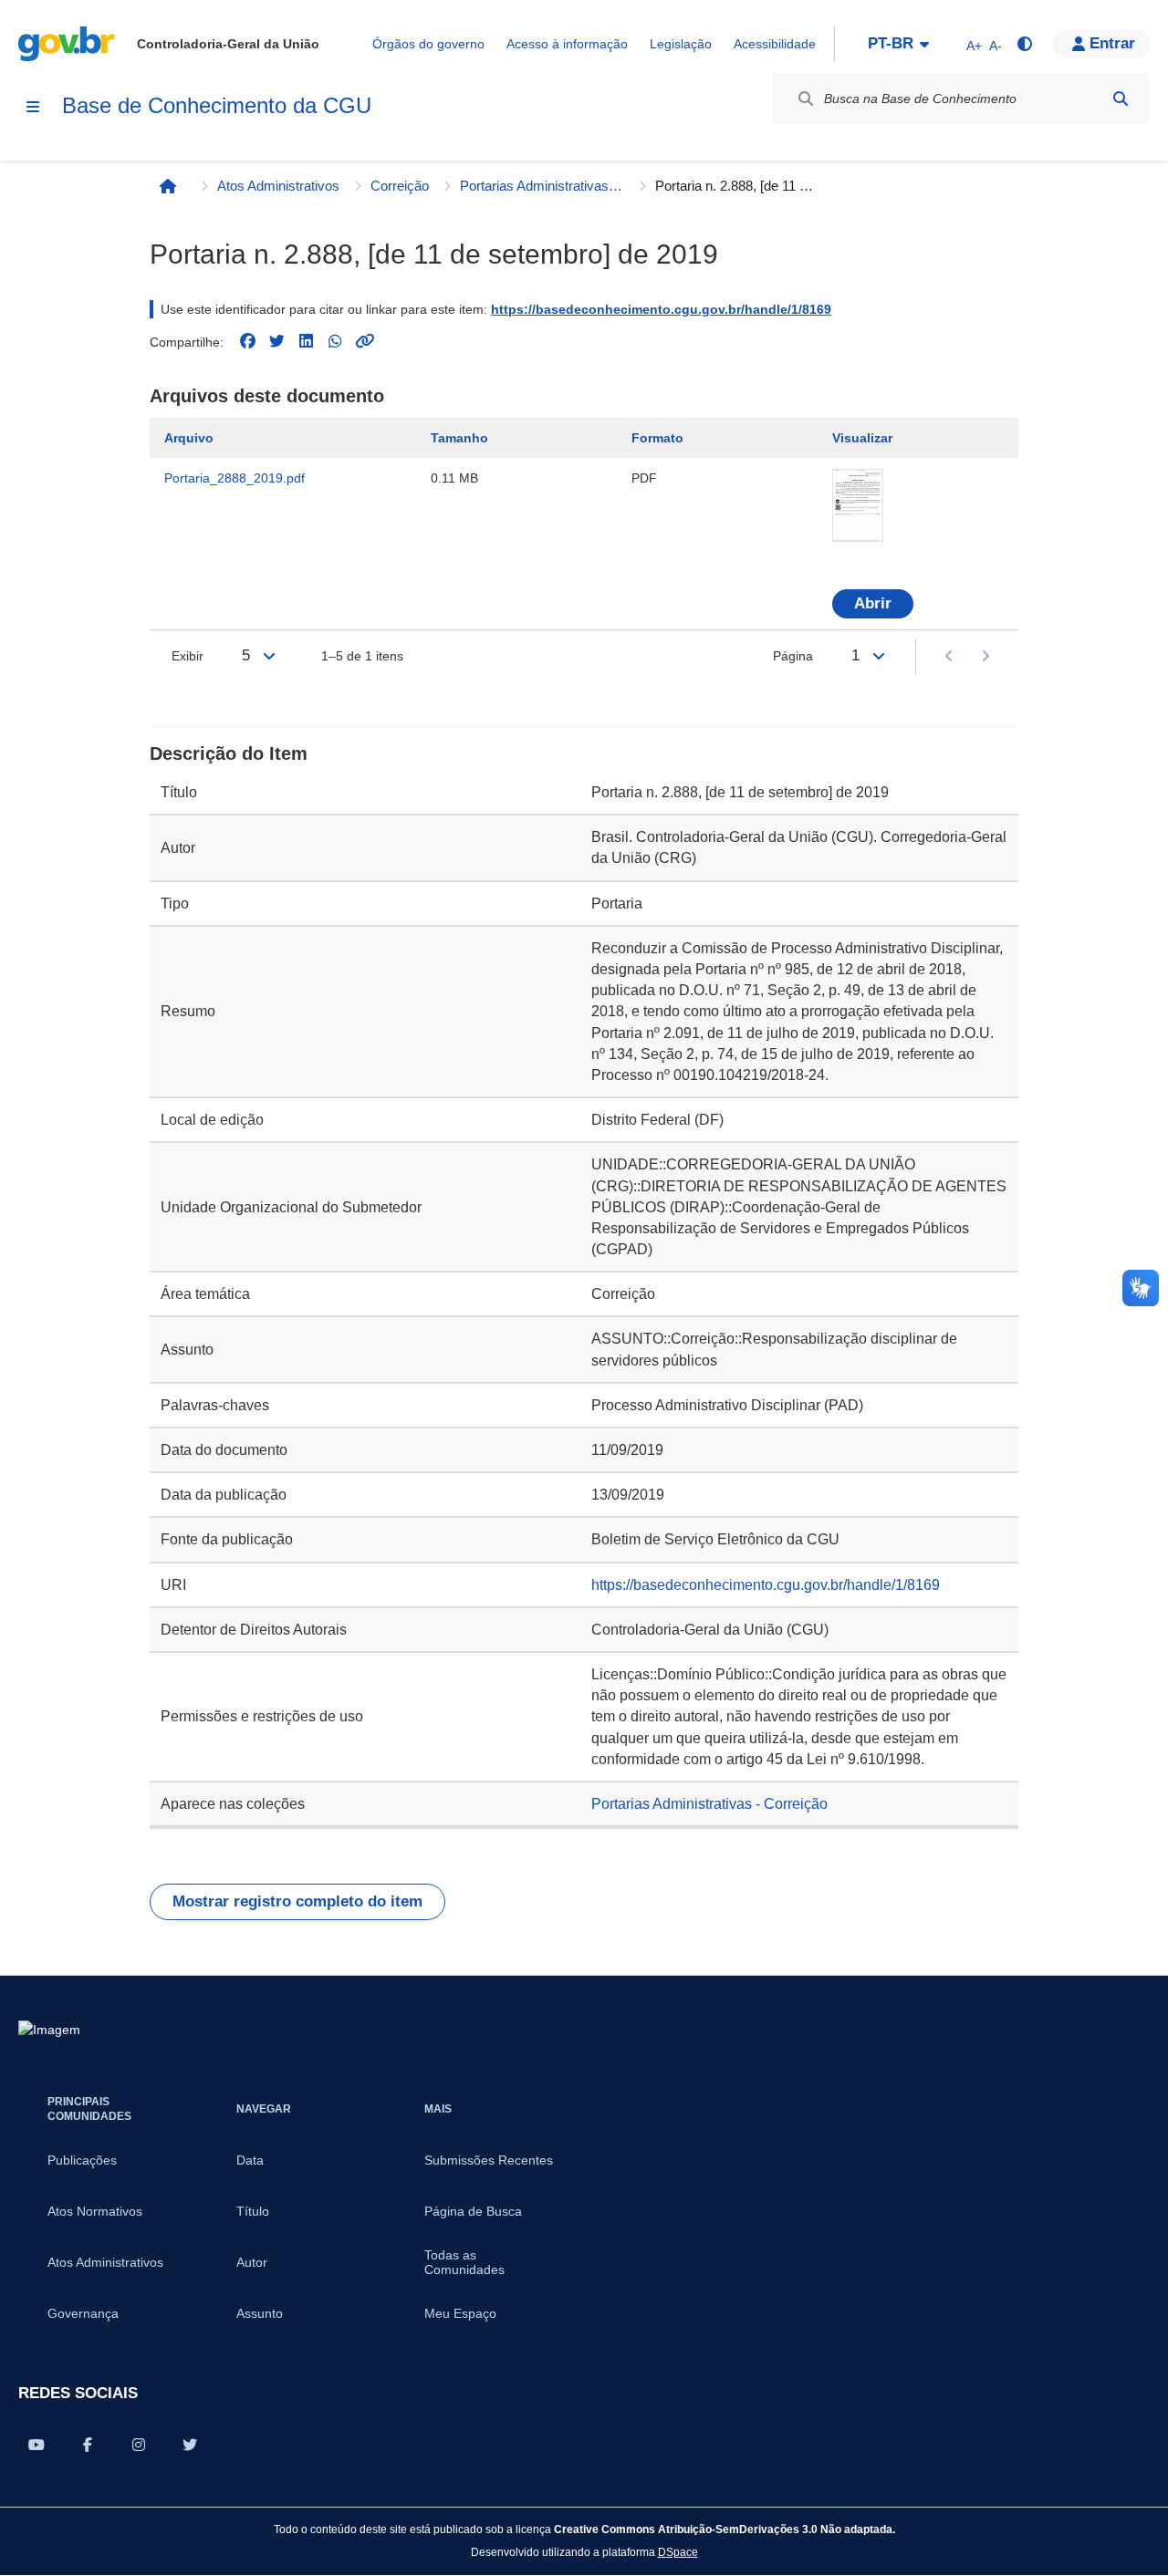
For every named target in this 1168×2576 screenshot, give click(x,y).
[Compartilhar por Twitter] (190, 2445)
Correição (400, 186)
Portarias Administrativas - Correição (542, 186)
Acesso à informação (567, 44)
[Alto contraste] (1024, 44)
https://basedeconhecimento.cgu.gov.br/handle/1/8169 (661, 309)
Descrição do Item (229, 753)
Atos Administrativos (278, 186)
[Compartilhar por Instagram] (139, 2445)
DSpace (678, 2552)
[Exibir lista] (269, 656)
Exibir (188, 656)
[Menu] (33, 107)
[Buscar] (1121, 99)
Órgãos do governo (428, 44)
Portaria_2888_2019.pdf (235, 478)
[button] (1101, 44)
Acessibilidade (775, 44)
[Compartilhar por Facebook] (88, 2445)
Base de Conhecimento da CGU (217, 105)
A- (996, 46)
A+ (974, 46)
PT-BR (891, 43)
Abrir (873, 603)
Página (793, 656)
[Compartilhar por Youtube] (36, 2445)
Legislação (681, 44)
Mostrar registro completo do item (297, 1901)
